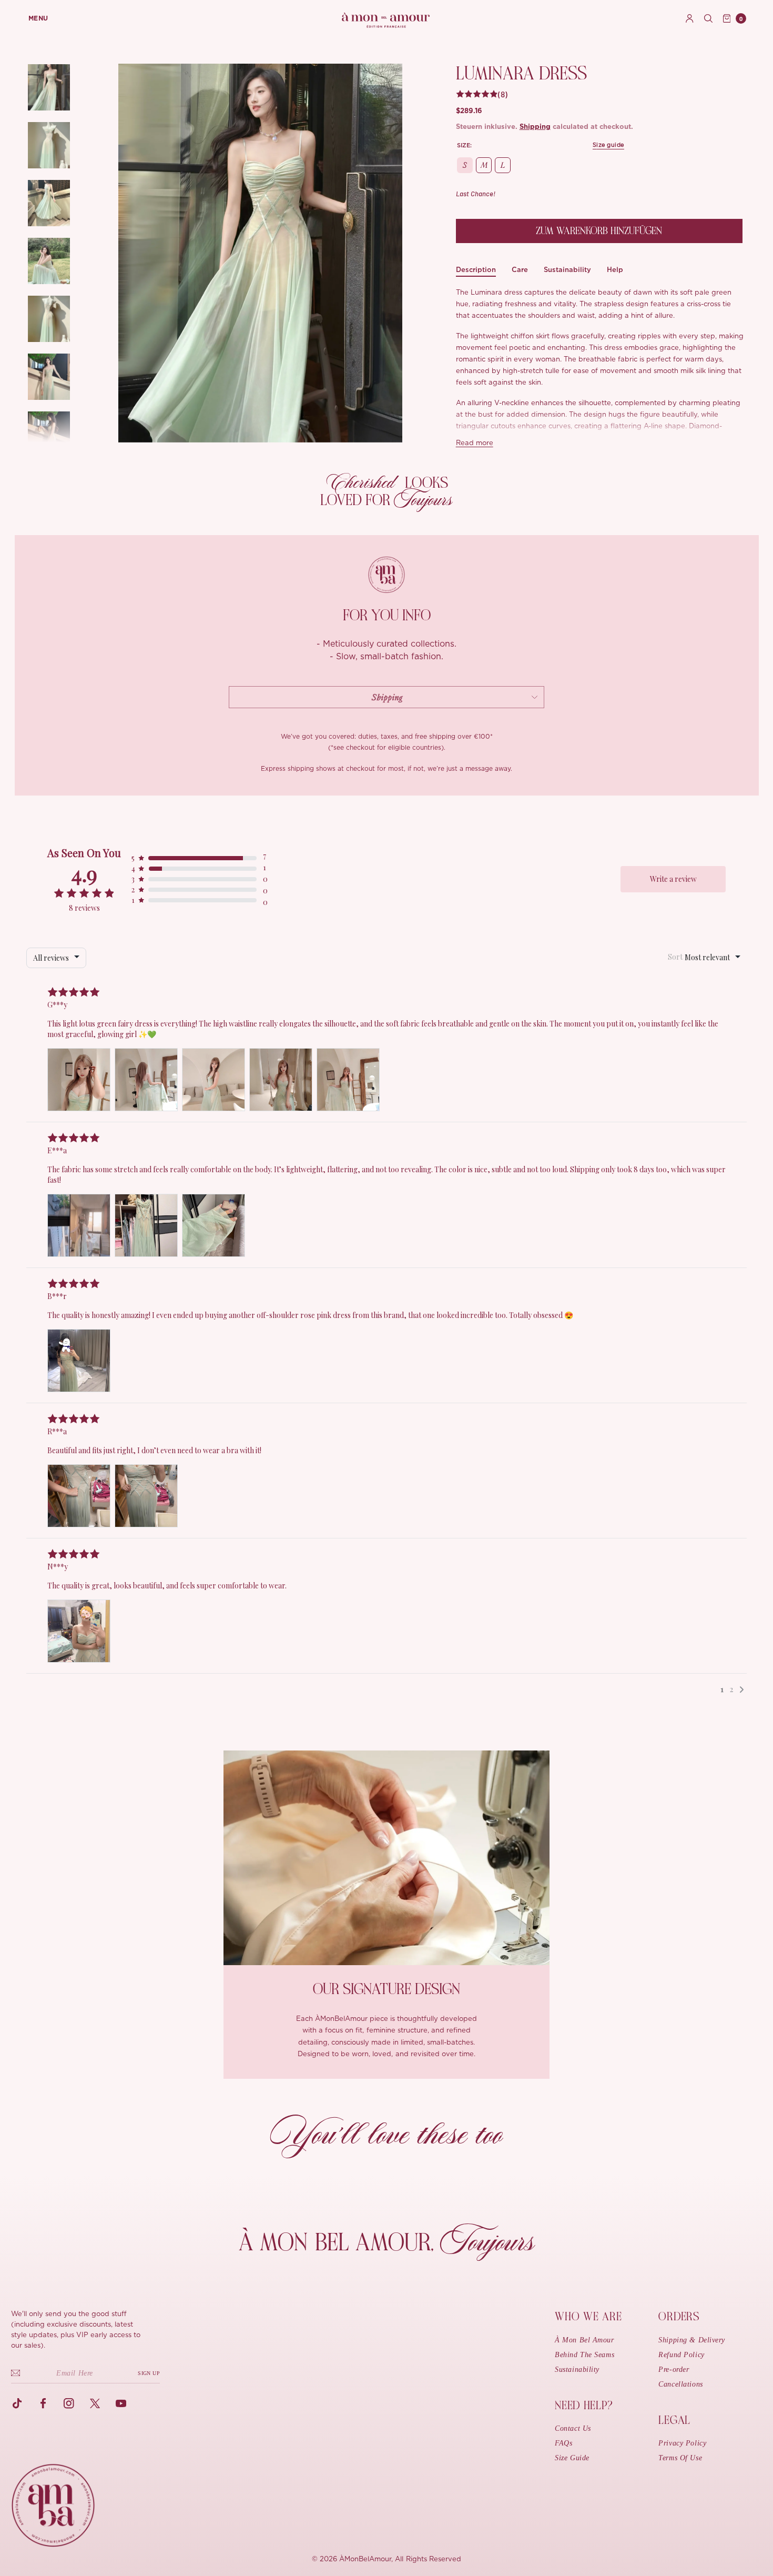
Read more (475, 443)
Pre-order (674, 2369)
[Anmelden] (690, 18)
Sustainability (567, 270)
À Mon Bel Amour (584, 2340)
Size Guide (572, 2458)
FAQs (563, 2443)
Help (615, 270)
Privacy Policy (682, 2443)
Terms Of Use (680, 2458)
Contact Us (573, 2428)
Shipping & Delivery (692, 2340)
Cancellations (680, 2384)
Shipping (535, 127)
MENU (38, 18)
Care (520, 270)
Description (476, 270)
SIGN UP (149, 2373)
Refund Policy (681, 2355)
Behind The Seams (584, 2355)
